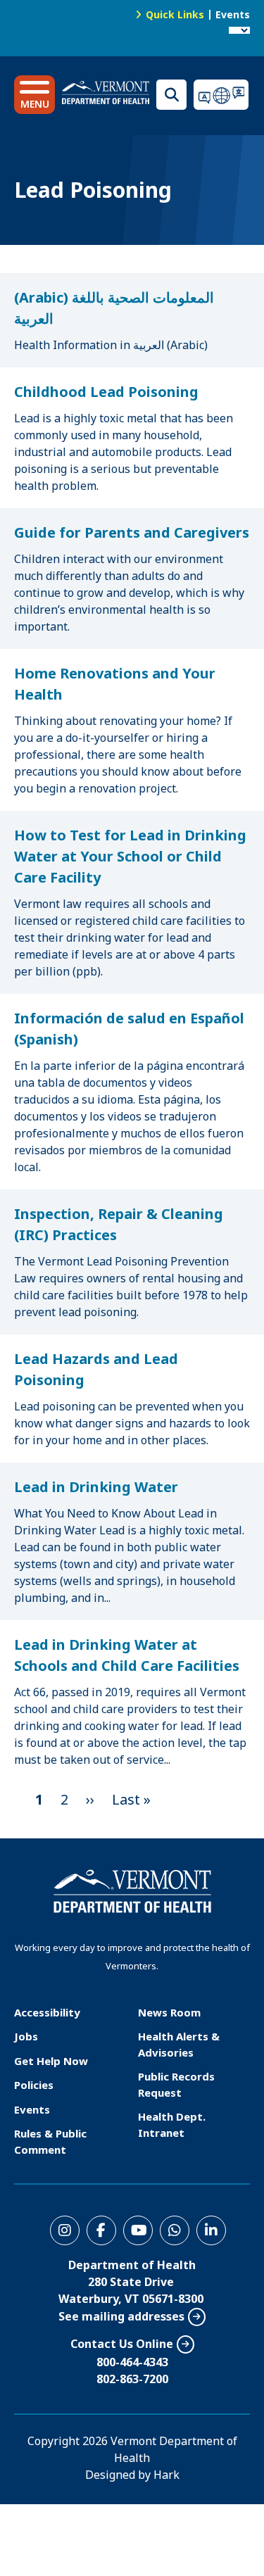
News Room (169, 2012)
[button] (34, 95)
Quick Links (175, 14)
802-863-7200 (132, 2379)
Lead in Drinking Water (96, 1487)
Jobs (26, 2036)
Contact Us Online (122, 2344)
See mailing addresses (121, 2316)
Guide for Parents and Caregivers (132, 532)
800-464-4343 (132, 2362)
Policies (34, 2085)
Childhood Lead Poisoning (106, 392)
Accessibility (47, 2012)
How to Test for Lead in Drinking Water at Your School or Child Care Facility (130, 856)
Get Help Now (51, 2061)
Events (233, 14)
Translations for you (222, 95)
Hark (166, 2475)
